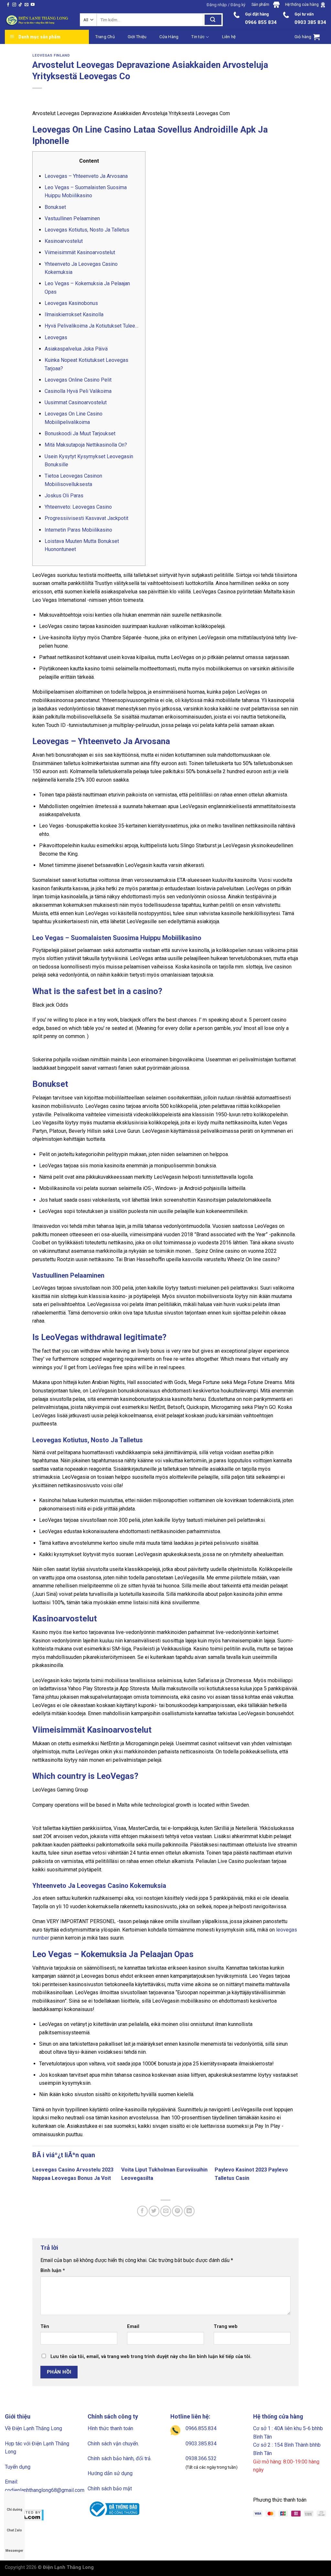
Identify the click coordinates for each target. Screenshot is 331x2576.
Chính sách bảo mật (110, 2489)
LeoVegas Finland (51, 55)
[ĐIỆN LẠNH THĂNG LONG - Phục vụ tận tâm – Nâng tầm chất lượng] (37, 20)
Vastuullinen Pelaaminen (72, 218)
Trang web (226, 2327)
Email (133, 2327)
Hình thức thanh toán (110, 2428)
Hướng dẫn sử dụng (110, 2473)
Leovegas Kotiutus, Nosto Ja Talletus (87, 230)
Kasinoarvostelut (64, 241)
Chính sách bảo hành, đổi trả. (120, 2458)
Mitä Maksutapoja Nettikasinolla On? (86, 445)
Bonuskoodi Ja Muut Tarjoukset (80, 433)
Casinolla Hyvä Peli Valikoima (78, 391)
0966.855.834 (201, 2428)
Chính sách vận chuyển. (113, 2444)
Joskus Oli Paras (64, 496)
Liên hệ (229, 37)
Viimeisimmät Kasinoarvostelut (80, 252)
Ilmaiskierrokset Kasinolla (74, 314)
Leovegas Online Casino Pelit (78, 380)
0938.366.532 (201, 2458)
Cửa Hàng (169, 37)
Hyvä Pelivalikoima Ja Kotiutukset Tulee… (91, 326)
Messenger (14, 2551)
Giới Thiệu (137, 37)
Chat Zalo (14, 2530)
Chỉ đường (15, 2510)
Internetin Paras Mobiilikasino (78, 530)
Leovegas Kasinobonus (71, 303)
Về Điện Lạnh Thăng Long (33, 2428)
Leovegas (56, 337)
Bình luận (53, 2271)
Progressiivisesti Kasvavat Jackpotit (86, 518)
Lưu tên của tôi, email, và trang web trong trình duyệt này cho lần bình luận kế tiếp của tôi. (151, 2357)
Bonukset (55, 207)
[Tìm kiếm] (213, 20)
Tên (45, 2327)
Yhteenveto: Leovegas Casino (78, 507)
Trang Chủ (105, 37)
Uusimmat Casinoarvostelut (76, 402)
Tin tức (198, 37)
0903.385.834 (201, 2444)
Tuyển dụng (18, 2467)
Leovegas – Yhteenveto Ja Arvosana (86, 176)
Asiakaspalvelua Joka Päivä (76, 349)
